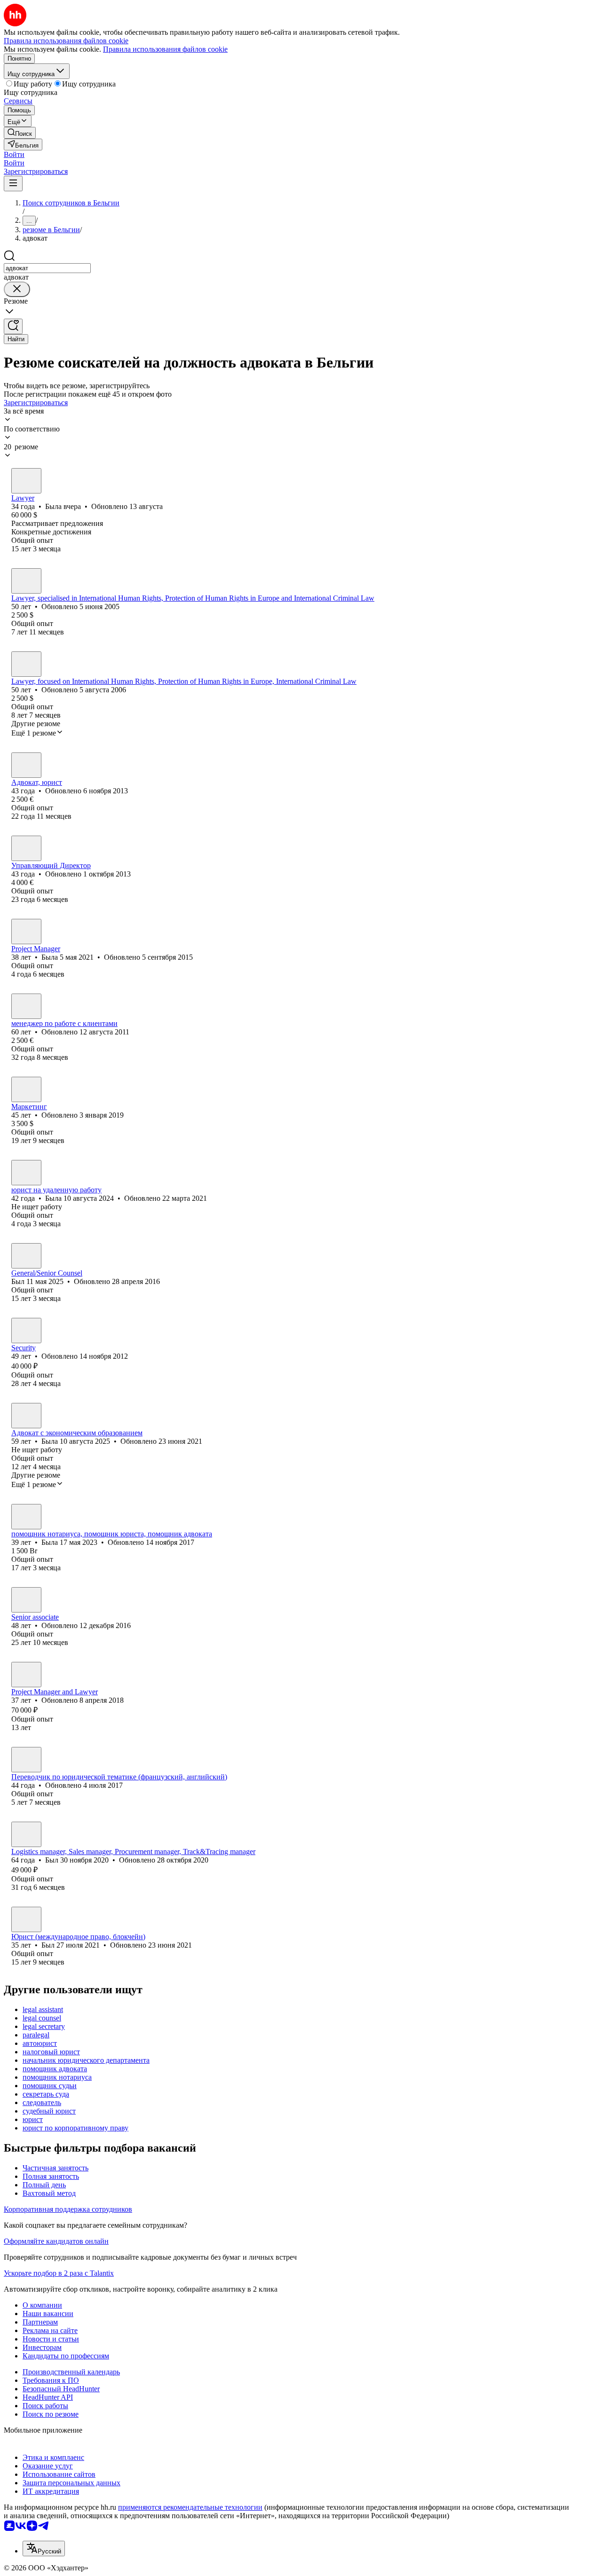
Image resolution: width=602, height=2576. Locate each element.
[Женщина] (26, 481)
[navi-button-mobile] (13, 184)
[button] (14, 154)
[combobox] (47, 268)
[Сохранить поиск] (13, 326)
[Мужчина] (26, 581)
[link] (20, 133)
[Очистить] (17, 289)
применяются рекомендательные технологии (190, 2507)
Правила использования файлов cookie (165, 49)
